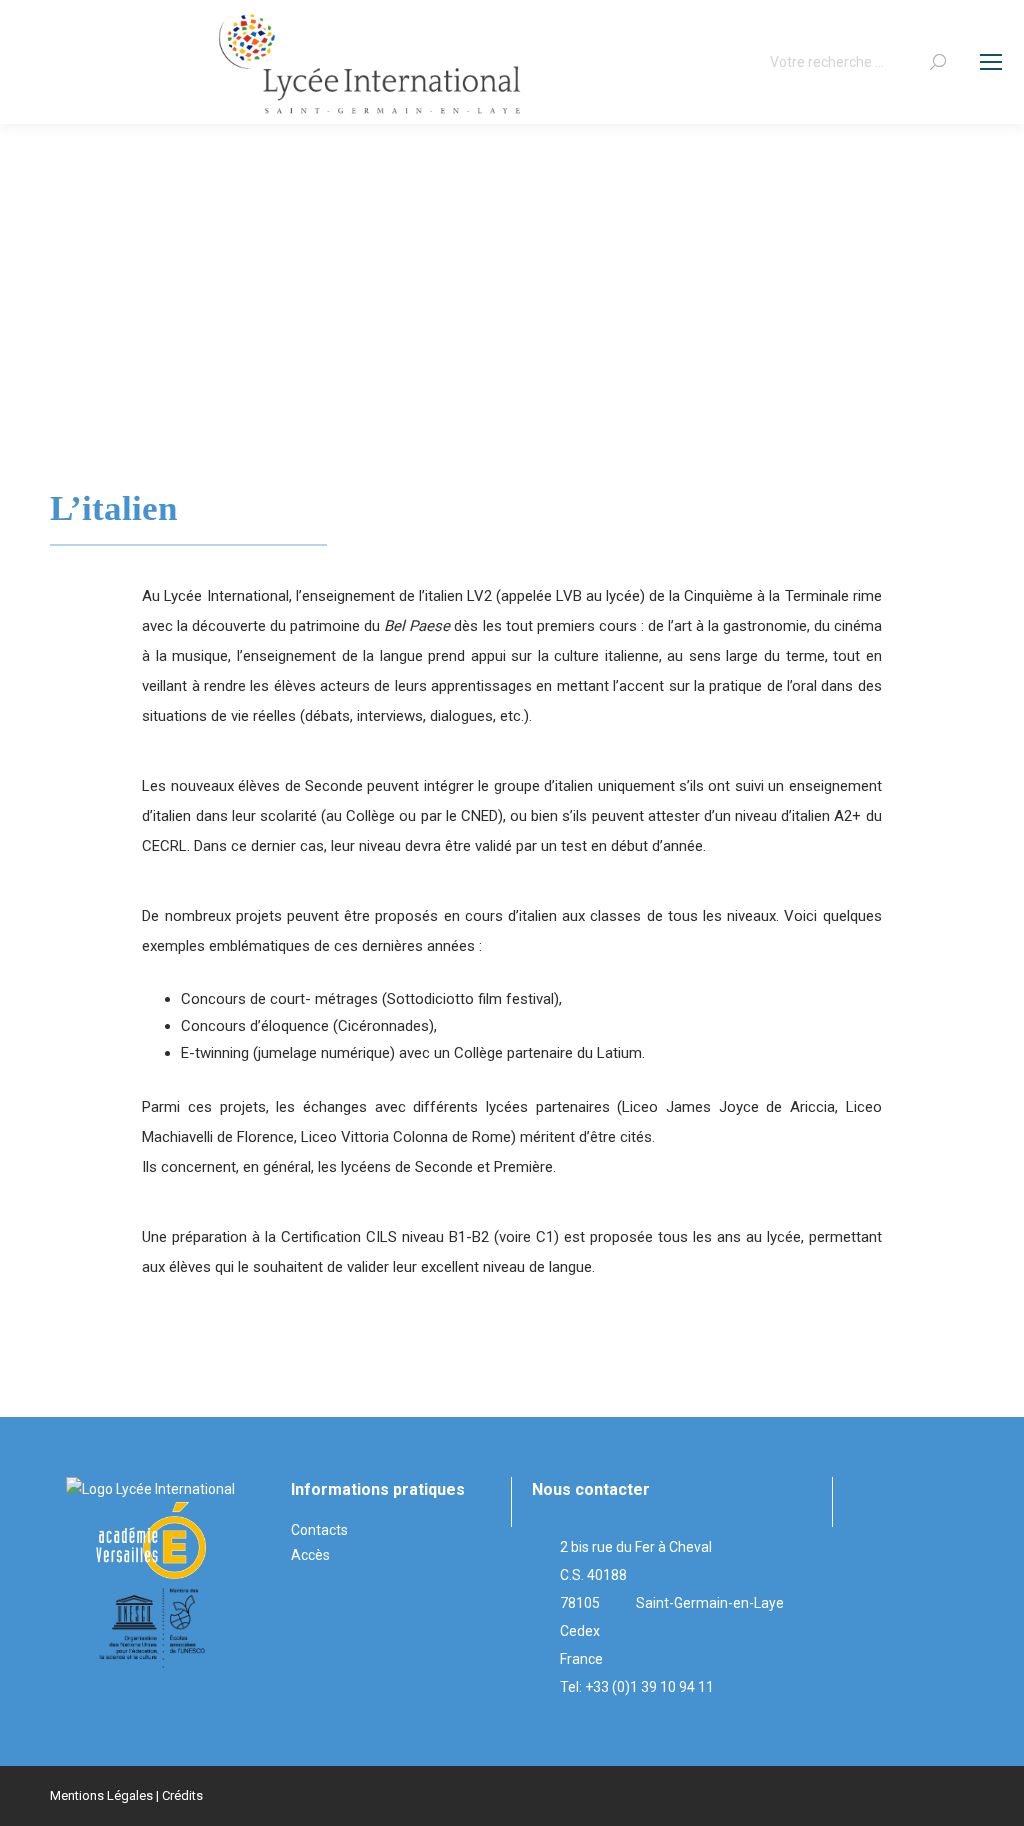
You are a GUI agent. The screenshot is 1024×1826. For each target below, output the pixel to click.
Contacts (319, 1530)
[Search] (938, 62)
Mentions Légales (101, 1795)
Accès (310, 1555)
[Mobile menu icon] (991, 62)
